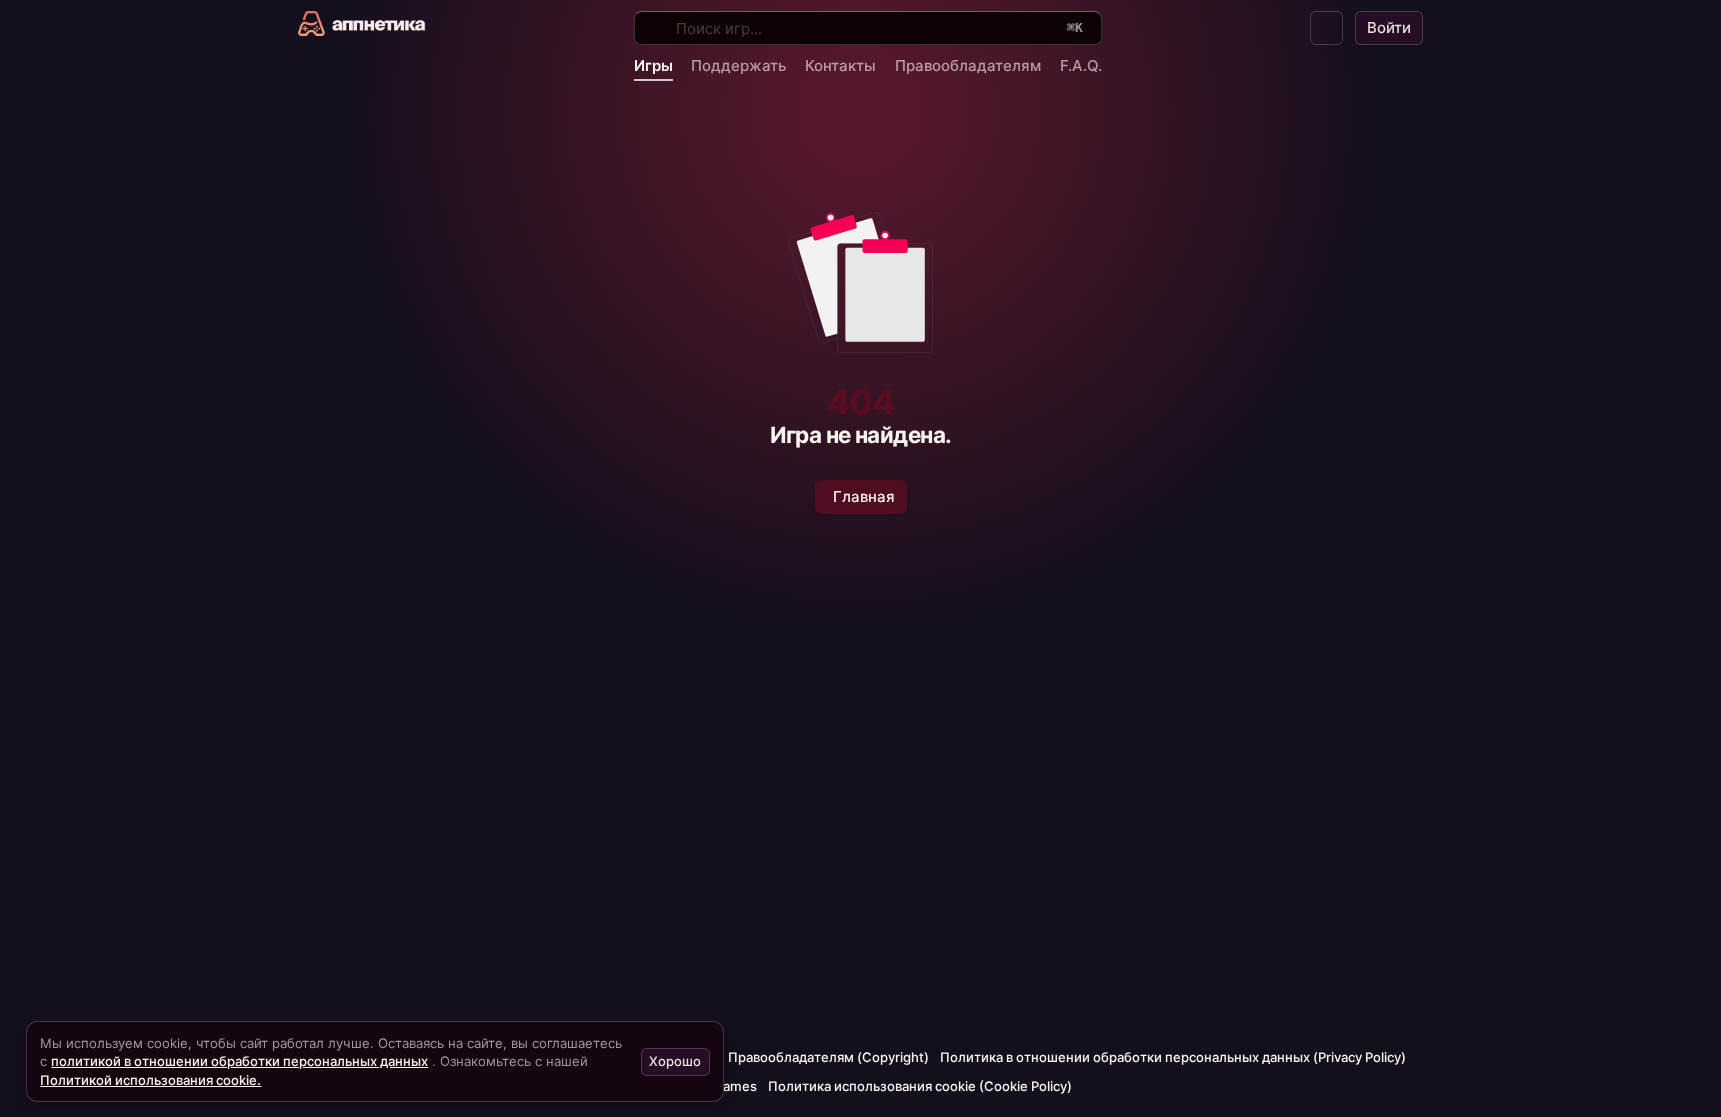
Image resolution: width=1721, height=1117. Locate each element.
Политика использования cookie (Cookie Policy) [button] (920, 1086)
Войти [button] (1389, 27)
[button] (1327, 28)
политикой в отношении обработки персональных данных (239, 1061)
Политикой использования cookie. (150, 1080)
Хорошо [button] (675, 1061)
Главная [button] (864, 496)
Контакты (840, 65)
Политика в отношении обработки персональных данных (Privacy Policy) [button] (1173, 1057)
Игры (653, 65)
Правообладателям (968, 65)
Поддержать (738, 65)
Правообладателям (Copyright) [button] (828, 1057)
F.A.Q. (1081, 65)
